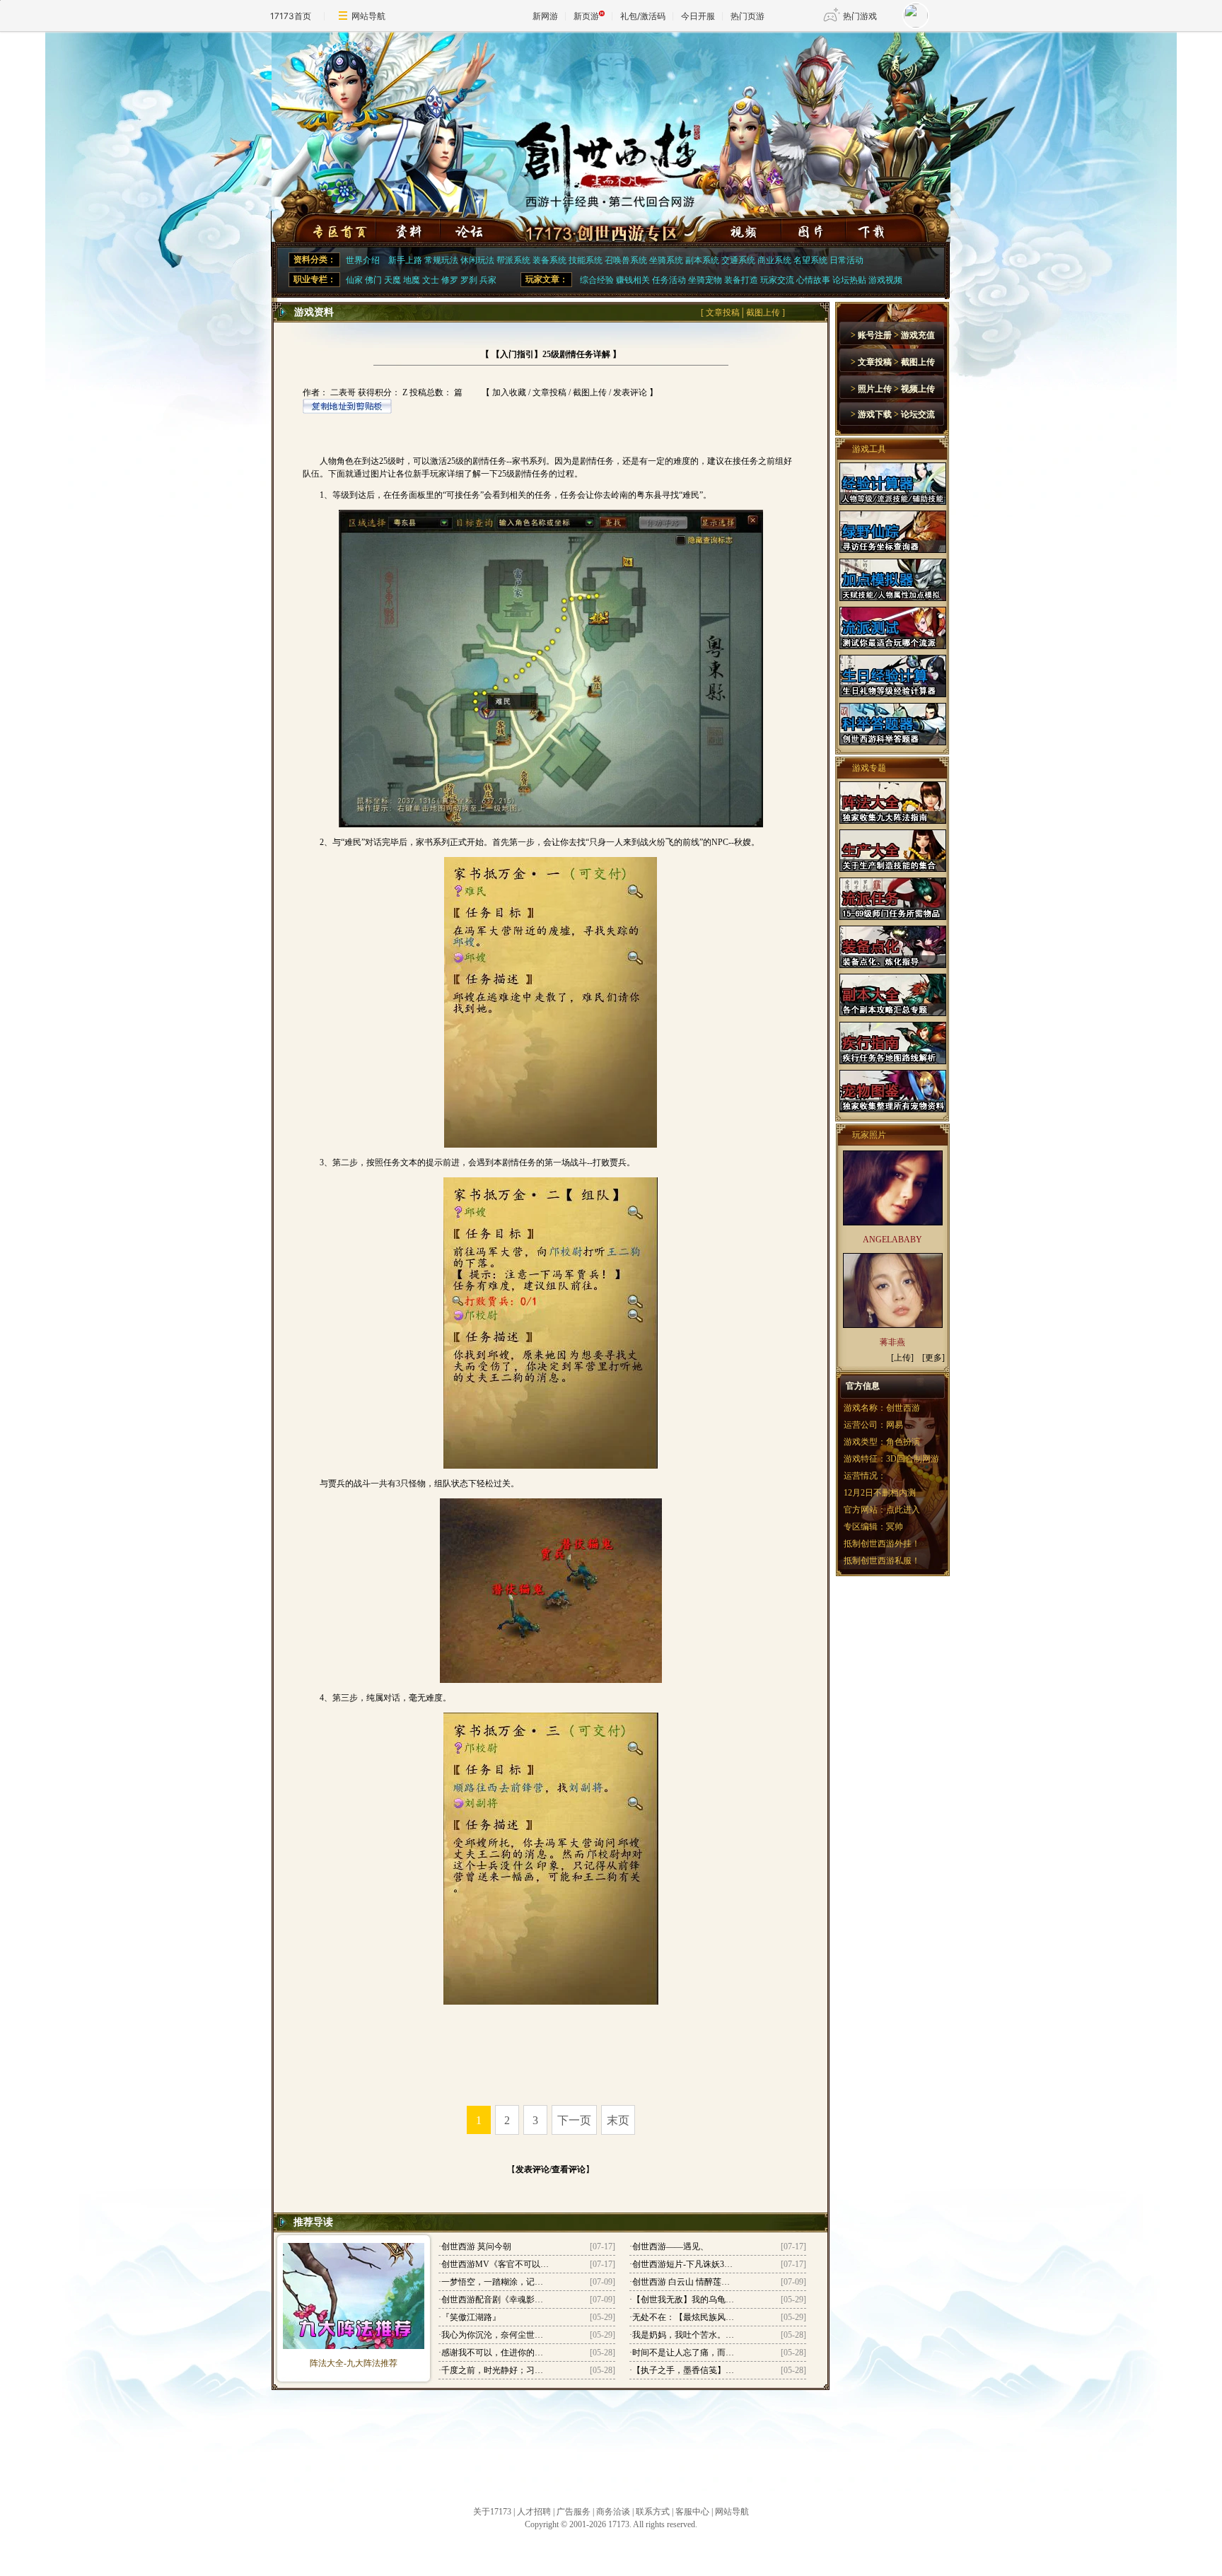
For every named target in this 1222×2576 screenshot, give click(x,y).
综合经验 (597, 280)
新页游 (586, 16)
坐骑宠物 (705, 280)
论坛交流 (918, 414)
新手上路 (405, 260)
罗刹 (469, 280)
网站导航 (368, 16)
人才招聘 (534, 2512)
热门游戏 (860, 16)
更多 (933, 1358)
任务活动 (669, 280)
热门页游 (747, 16)
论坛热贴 (849, 280)
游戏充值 (918, 335)
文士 (431, 280)
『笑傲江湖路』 (471, 2317)
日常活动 (846, 260)
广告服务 (574, 2512)
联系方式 (653, 2512)
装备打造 (741, 280)
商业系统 (774, 260)
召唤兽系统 (626, 260)
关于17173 (492, 2512)
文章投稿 (723, 313)
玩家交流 (777, 280)
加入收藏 (509, 392)
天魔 (392, 280)
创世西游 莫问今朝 (476, 2246)
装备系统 (549, 260)
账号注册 (875, 335)
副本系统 (702, 260)
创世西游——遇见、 (670, 2246)
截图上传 (763, 313)
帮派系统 (513, 260)
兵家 (488, 280)
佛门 (373, 280)
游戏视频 (885, 280)
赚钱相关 (633, 280)
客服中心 (692, 2512)
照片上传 (875, 389)
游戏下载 (875, 414)
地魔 (412, 280)
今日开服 (698, 16)
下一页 (574, 2120)
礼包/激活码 (643, 16)
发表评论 (630, 392)
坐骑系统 (666, 260)
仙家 (354, 280)
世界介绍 (363, 260)
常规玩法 (441, 260)
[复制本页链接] (347, 411)
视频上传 (918, 389)
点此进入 (903, 1510)
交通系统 (738, 260)
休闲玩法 (477, 260)
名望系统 (810, 260)
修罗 (450, 280)
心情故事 (813, 280)
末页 (618, 2120)
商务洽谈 (613, 2512)
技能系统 (586, 260)
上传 (902, 1358)
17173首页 (291, 16)
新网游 (545, 16)
